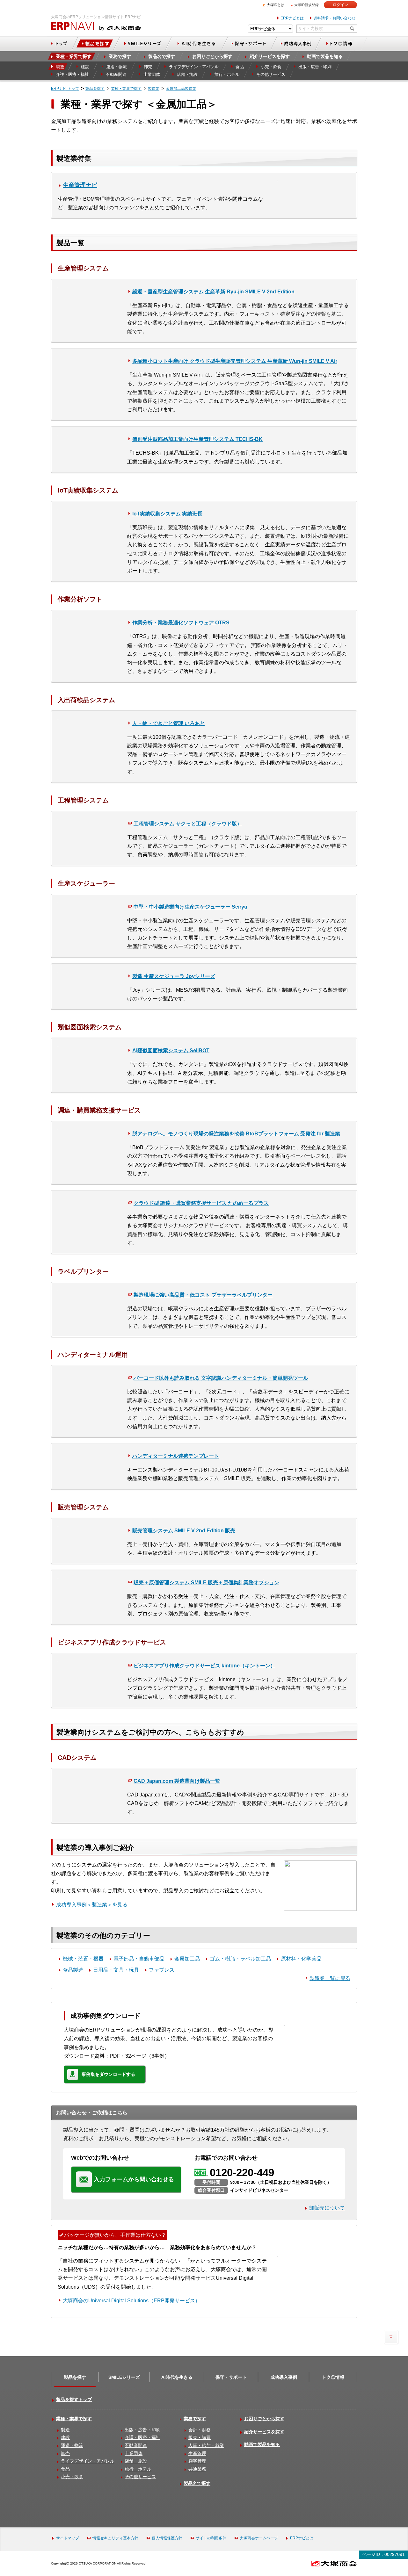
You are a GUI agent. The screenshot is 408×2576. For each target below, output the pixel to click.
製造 (65, 2430)
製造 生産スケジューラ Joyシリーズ (174, 976)
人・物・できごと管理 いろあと (169, 723)
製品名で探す (197, 2483)
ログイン (340, 5)
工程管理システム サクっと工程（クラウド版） (188, 824)
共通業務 (197, 2469)
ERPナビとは (292, 18)
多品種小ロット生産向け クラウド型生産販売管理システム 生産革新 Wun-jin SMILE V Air (235, 361)
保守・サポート (231, 2377)
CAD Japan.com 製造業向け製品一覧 (177, 1781)
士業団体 (134, 2453)
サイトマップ (68, 2538)
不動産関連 (136, 2445)
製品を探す (75, 2377)
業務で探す (195, 2419)
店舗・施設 (136, 2461)
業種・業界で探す (74, 2419)
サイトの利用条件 (211, 2538)
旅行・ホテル (138, 2469)
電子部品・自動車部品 (139, 1959)
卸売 (65, 2453)
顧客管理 (197, 2461)
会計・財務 (200, 2430)
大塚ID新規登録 (306, 5)
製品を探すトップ (74, 2400)
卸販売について (327, 2208)
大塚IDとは (276, 5)
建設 (65, 2437)
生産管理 (197, 2453)
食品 (65, 2469)
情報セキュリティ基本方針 (115, 2538)
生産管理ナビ (80, 185)
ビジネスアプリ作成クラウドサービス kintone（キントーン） (204, 1666)
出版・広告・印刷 (142, 2430)
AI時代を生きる (177, 2377)
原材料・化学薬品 (301, 1959)
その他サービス (140, 2477)
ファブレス (162, 1970)
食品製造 (73, 1970)
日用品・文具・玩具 (116, 1970)
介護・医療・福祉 (142, 2437)
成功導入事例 (284, 2377)
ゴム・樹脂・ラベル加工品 (240, 1959)
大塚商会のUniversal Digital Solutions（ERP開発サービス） (131, 2301)
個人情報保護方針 (167, 2538)
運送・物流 (72, 2445)
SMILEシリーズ (124, 2377)
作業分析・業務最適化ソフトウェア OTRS (181, 623)
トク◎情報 (333, 2377)
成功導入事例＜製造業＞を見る (92, 1905)
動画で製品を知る (262, 2444)
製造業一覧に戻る (330, 1978)
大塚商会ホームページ (259, 2538)
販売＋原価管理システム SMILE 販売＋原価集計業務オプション (206, 1583)
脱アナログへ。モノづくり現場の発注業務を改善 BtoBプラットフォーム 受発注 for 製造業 (236, 1134)
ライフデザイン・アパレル (88, 2461)
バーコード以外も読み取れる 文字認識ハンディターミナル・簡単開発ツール (221, 1378)
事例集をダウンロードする (108, 2074)
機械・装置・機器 (83, 1959)
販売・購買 (200, 2437)
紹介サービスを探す (264, 2432)
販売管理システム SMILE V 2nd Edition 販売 (184, 1531)
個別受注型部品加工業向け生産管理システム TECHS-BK (197, 439)
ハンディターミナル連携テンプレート (176, 1456)
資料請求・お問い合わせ (334, 18)
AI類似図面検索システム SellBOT (171, 1051)
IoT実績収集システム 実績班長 (167, 514)
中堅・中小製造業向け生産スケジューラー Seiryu (190, 907)
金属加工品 (187, 1959)
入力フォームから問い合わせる (134, 2179)
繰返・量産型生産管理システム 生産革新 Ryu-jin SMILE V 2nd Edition (213, 292)
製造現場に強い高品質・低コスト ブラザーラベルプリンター (203, 1295)
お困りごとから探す (264, 2419)
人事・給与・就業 (206, 2445)
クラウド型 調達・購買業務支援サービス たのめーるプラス (201, 1203)
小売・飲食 (72, 2477)
